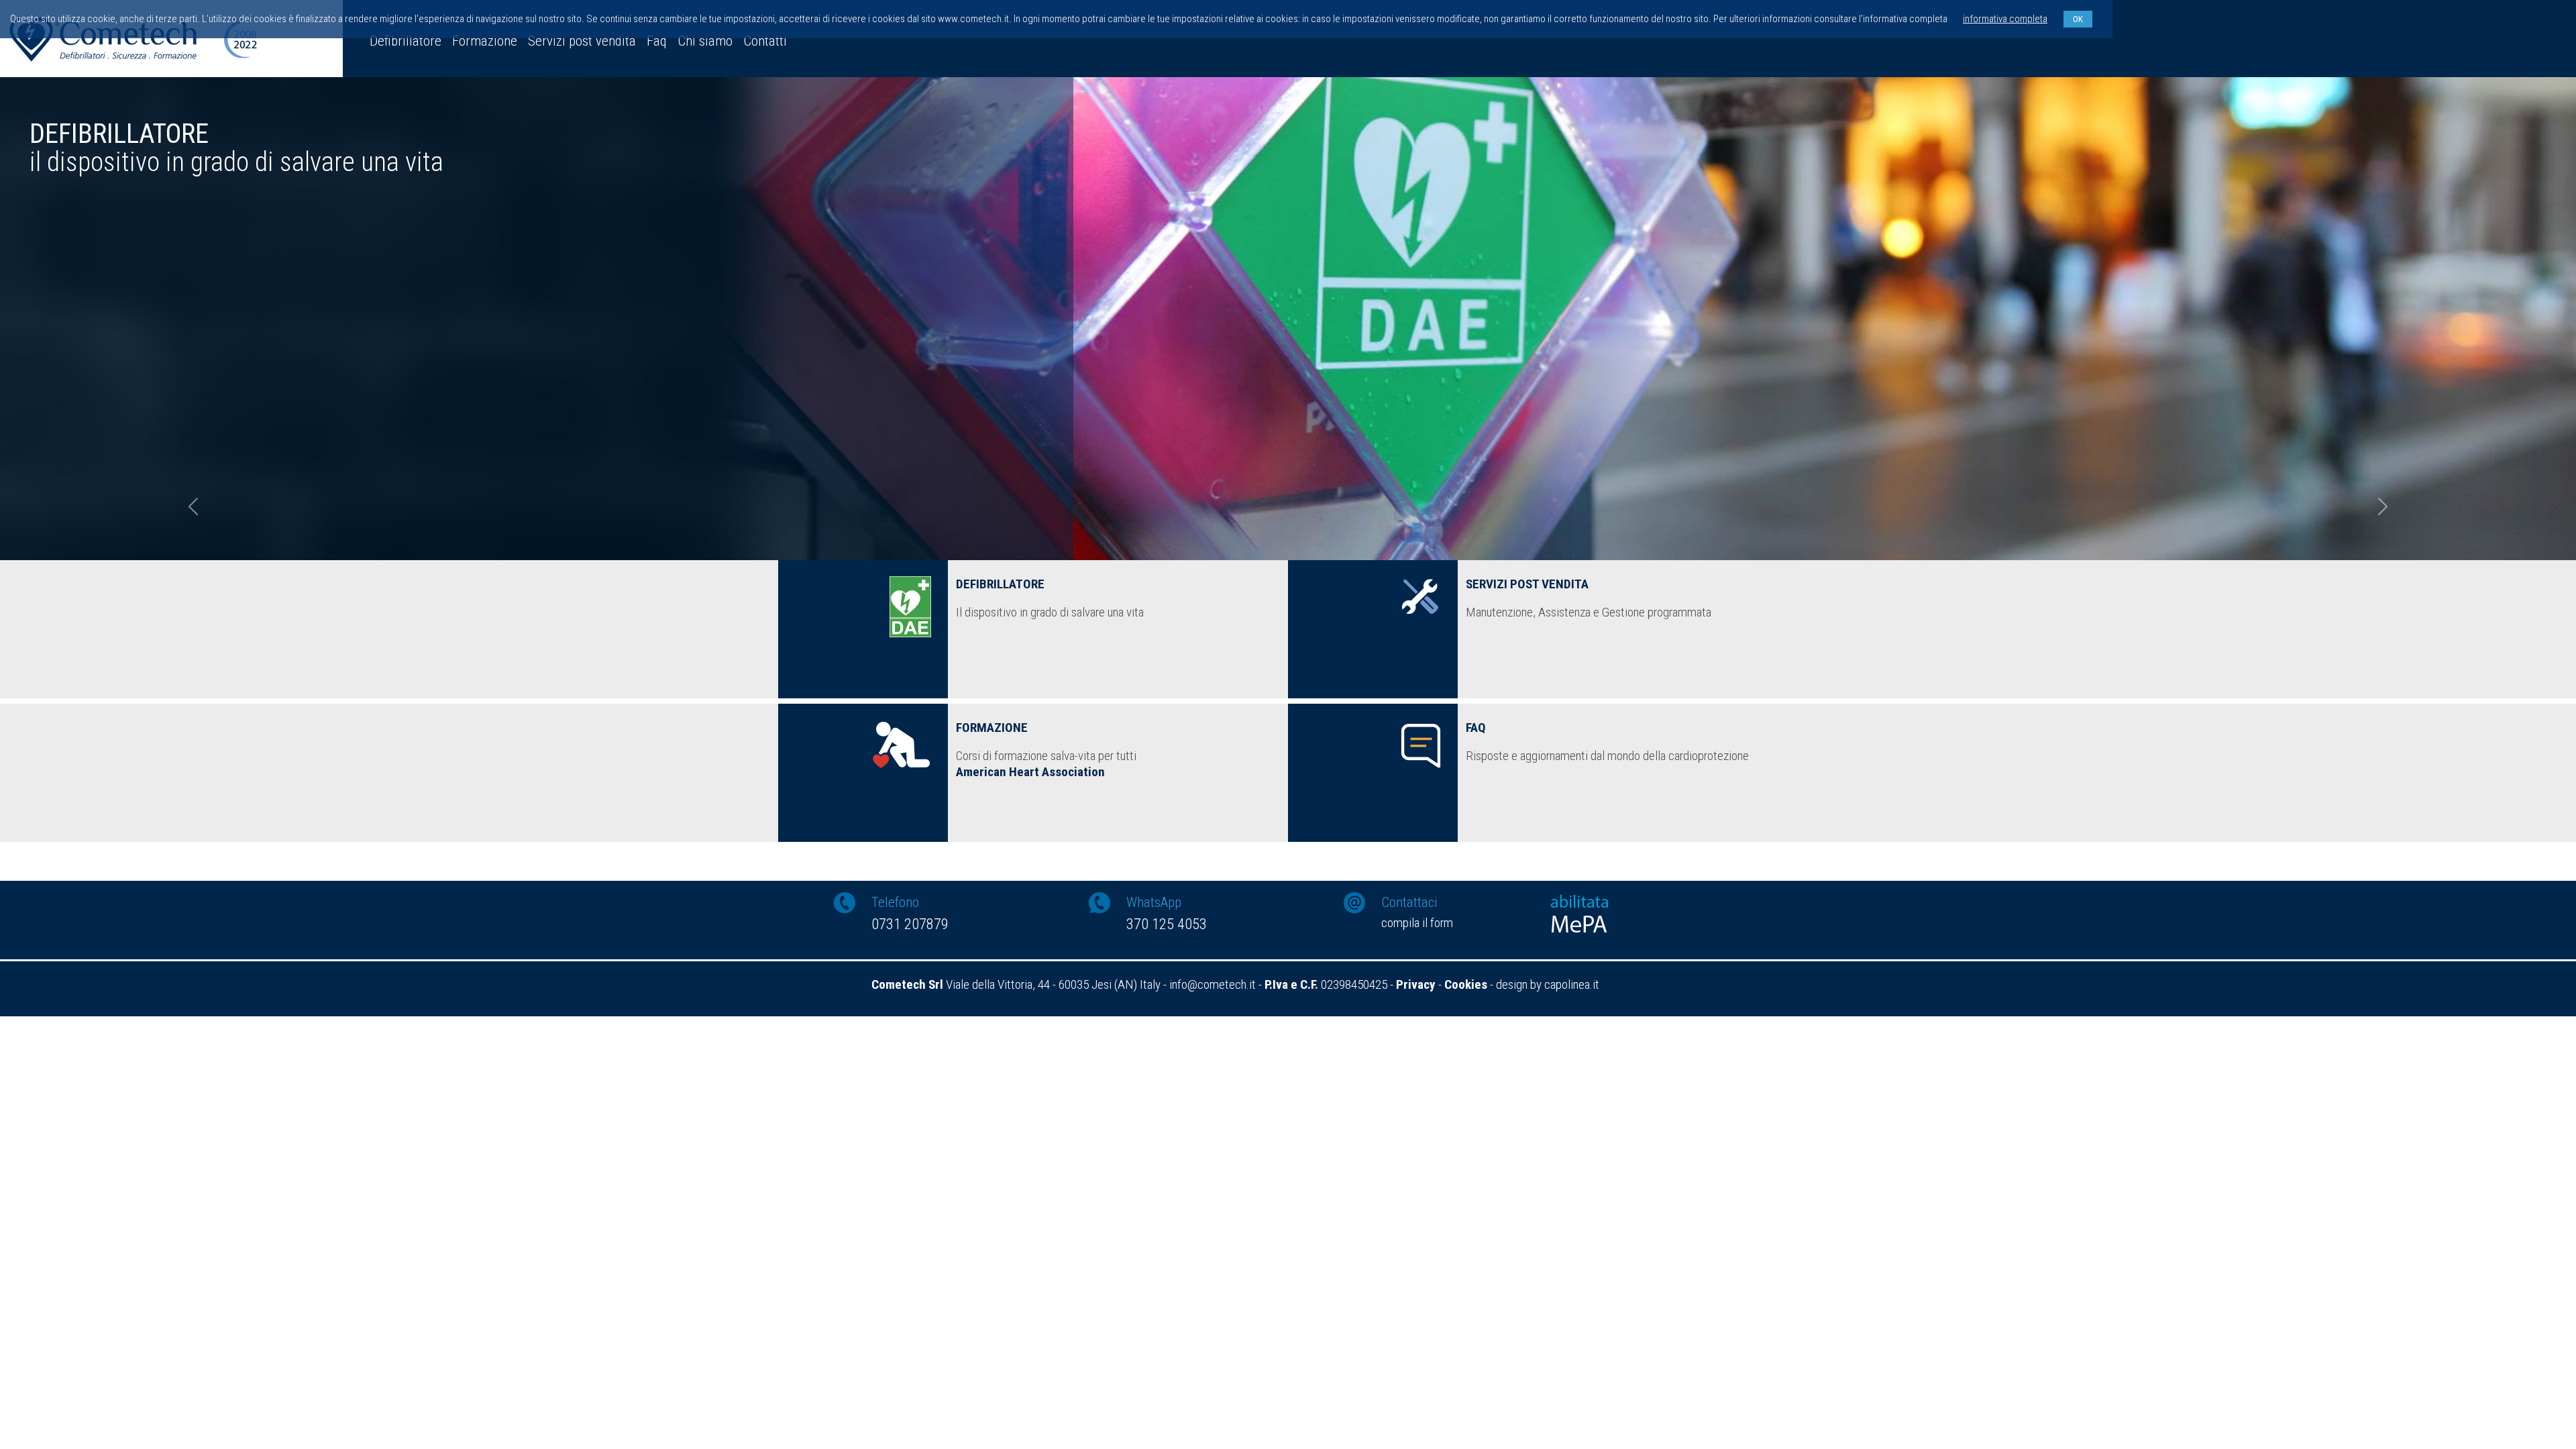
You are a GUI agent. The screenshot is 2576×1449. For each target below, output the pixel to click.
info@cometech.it (1213, 984)
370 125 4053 (1167, 924)
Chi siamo (705, 41)
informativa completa (2005, 19)
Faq (657, 41)
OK (2078, 19)
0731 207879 (910, 924)
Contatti (765, 41)
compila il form (1417, 923)
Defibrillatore (406, 41)
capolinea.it (1572, 984)
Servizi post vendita (582, 41)
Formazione (485, 41)
